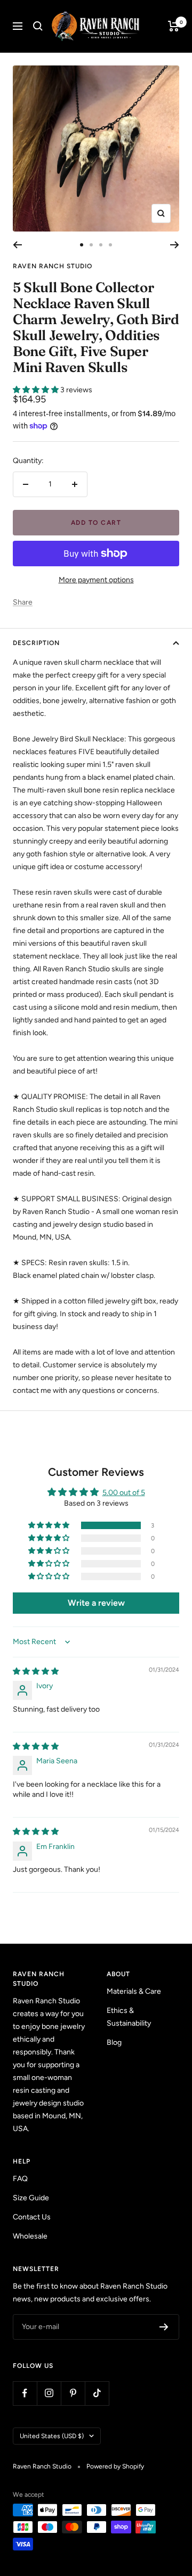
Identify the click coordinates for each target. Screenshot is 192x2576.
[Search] (38, 26)
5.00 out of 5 (124, 1493)
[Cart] (174, 26)
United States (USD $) (52, 2436)
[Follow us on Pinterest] (73, 2393)
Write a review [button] (96, 1603)
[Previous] (17, 245)
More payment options (96, 580)
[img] (36, 1671)
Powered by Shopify (115, 2466)
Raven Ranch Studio (53, 266)
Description (36, 643)
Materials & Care (134, 1991)
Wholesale (30, 2236)
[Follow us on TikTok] (97, 2393)
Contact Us (32, 2217)
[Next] (175, 245)
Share (23, 602)
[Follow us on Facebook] (25, 2393)
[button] (37, 390)
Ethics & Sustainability (129, 2017)
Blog (114, 2042)
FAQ (20, 2179)
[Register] (164, 2327)
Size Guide (31, 2198)
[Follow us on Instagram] (49, 2393)
